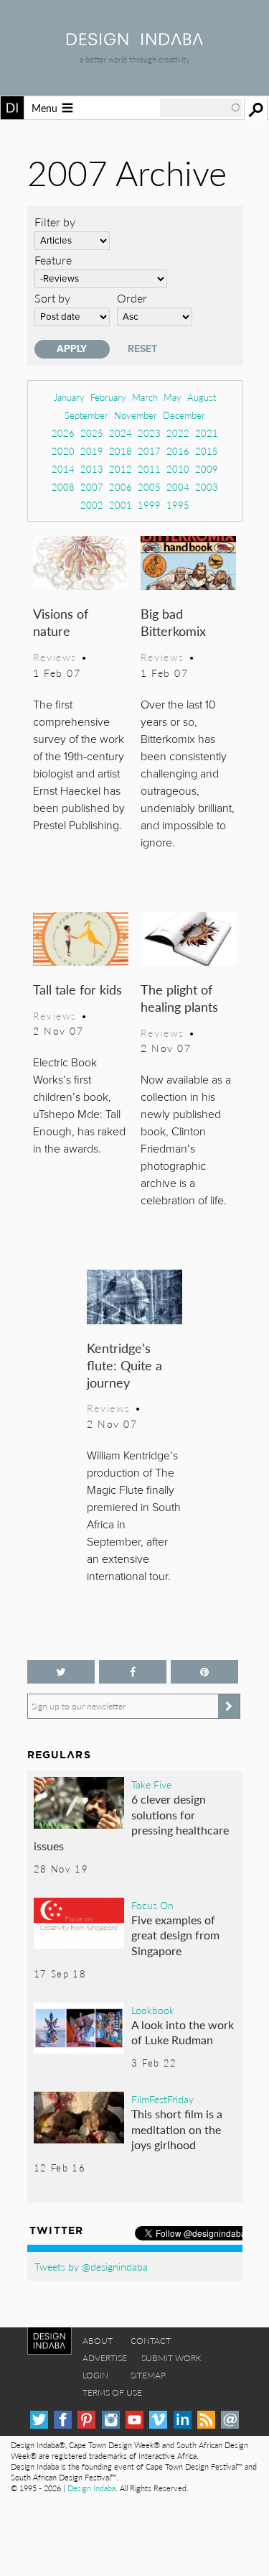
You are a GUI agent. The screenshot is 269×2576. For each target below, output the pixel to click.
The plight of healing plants (179, 998)
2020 (63, 451)
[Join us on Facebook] (133, 1672)
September (86, 415)
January (69, 397)
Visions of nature (61, 622)
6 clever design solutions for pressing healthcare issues (132, 1822)
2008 (63, 487)
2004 (178, 487)
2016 (178, 451)
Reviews (55, 657)
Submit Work (171, 2358)
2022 (178, 433)
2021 (207, 433)
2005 (149, 487)
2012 (121, 469)
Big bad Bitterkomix (173, 622)
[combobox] (201, 108)
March (145, 397)
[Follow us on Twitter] (61, 1672)
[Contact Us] (230, 2420)
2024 (121, 433)
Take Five (151, 1784)
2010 (178, 469)
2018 (121, 451)
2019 (92, 451)
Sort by (52, 298)
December (184, 415)
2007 (92, 487)
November (136, 415)
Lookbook (153, 2010)
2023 (149, 433)
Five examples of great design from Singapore (175, 1935)
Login (95, 2375)
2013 (92, 469)
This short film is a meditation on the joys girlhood (177, 2129)
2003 (207, 487)
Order (132, 298)
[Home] (135, 41)
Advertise (105, 2358)
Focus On (152, 1905)
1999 (149, 505)
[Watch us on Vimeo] (158, 2420)
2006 (121, 487)
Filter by (55, 222)
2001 (121, 505)
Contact (151, 2341)
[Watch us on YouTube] (134, 2420)
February (108, 397)
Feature (53, 260)
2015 (207, 451)
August (202, 397)
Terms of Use (112, 2392)
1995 (178, 505)
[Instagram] (111, 2420)
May (173, 397)
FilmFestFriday (162, 2099)
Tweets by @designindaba (91, 2266)
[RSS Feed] (206, 2420)
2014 (63, 469)
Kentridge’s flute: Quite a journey (124, 1365)
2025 (92, 433)
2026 (63, 433)
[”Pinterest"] (204, 1672)
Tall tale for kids (77, 989)
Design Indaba (91, 2488)
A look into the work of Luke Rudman (183, 2032)
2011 (149, 469)
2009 (207, 469)
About (98, 2341)
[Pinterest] (86, 2420)
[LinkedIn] (183, 2420)
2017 (149, 451)
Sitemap (148, 2375)
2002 (92, 505)
